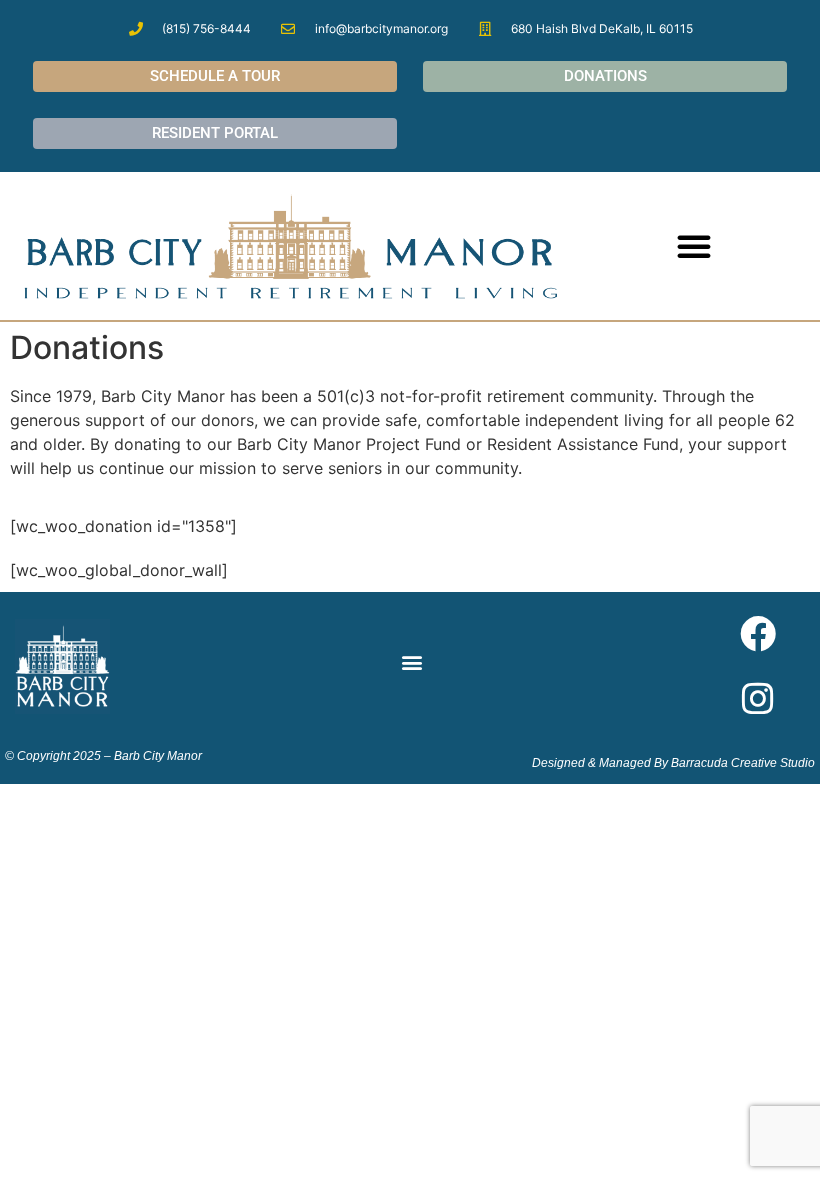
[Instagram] (757, 699)
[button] (694, 246)
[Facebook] (757, 634)
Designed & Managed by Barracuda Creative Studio (673, 763)
